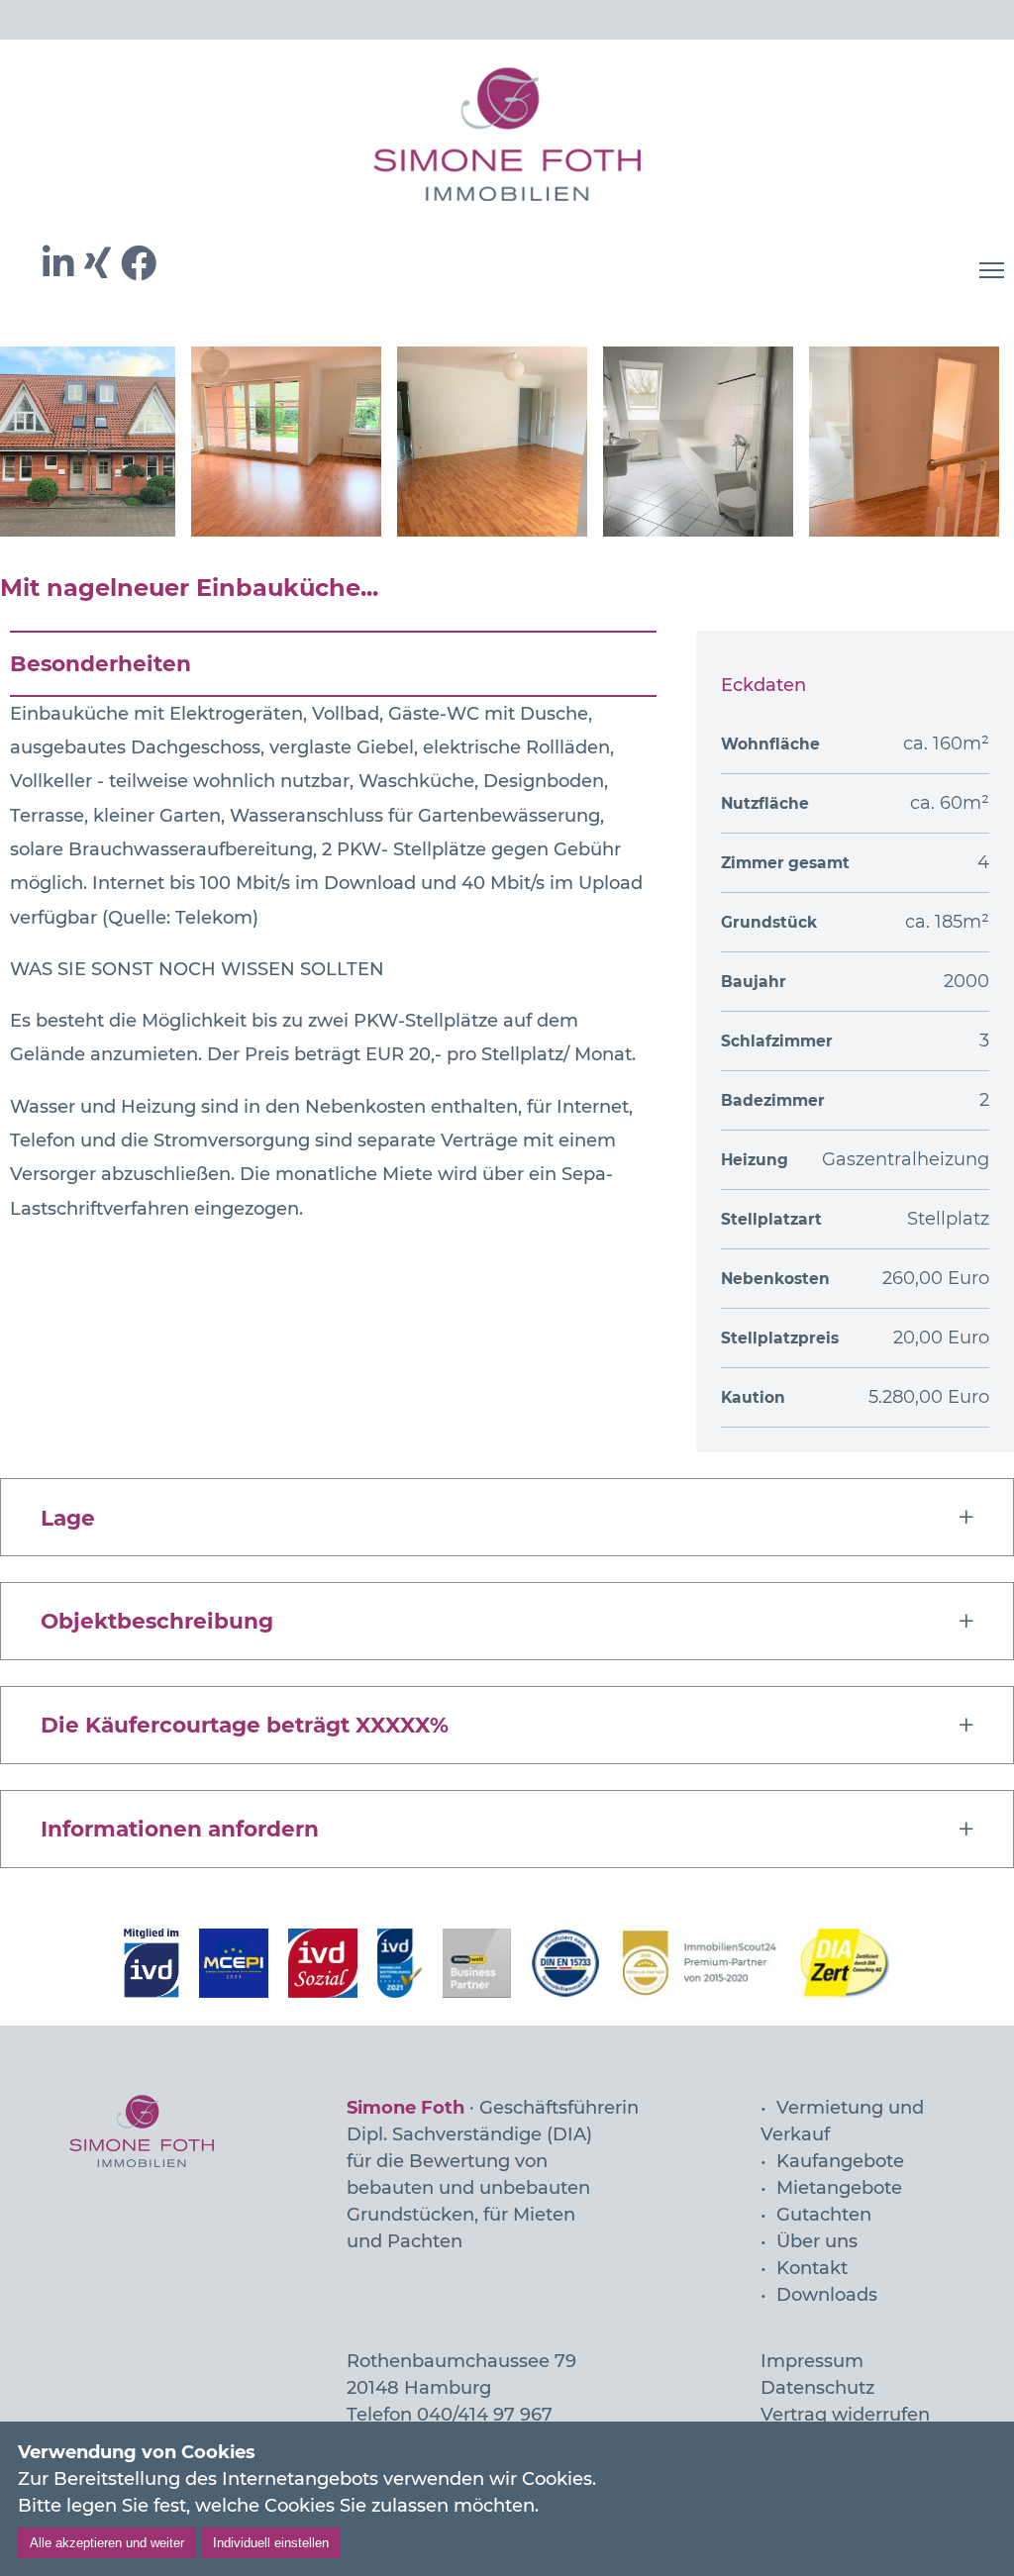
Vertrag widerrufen (845, 2415)
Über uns (817, 2241)
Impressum (812, 2361)
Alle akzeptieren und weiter (107, 2543)
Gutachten (824, 2215)
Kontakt (812, 2268)
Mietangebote (839, 2188)
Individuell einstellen (271, 2543)
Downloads (827, 2295)
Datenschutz (817, 2388)
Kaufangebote (840, 2161)
